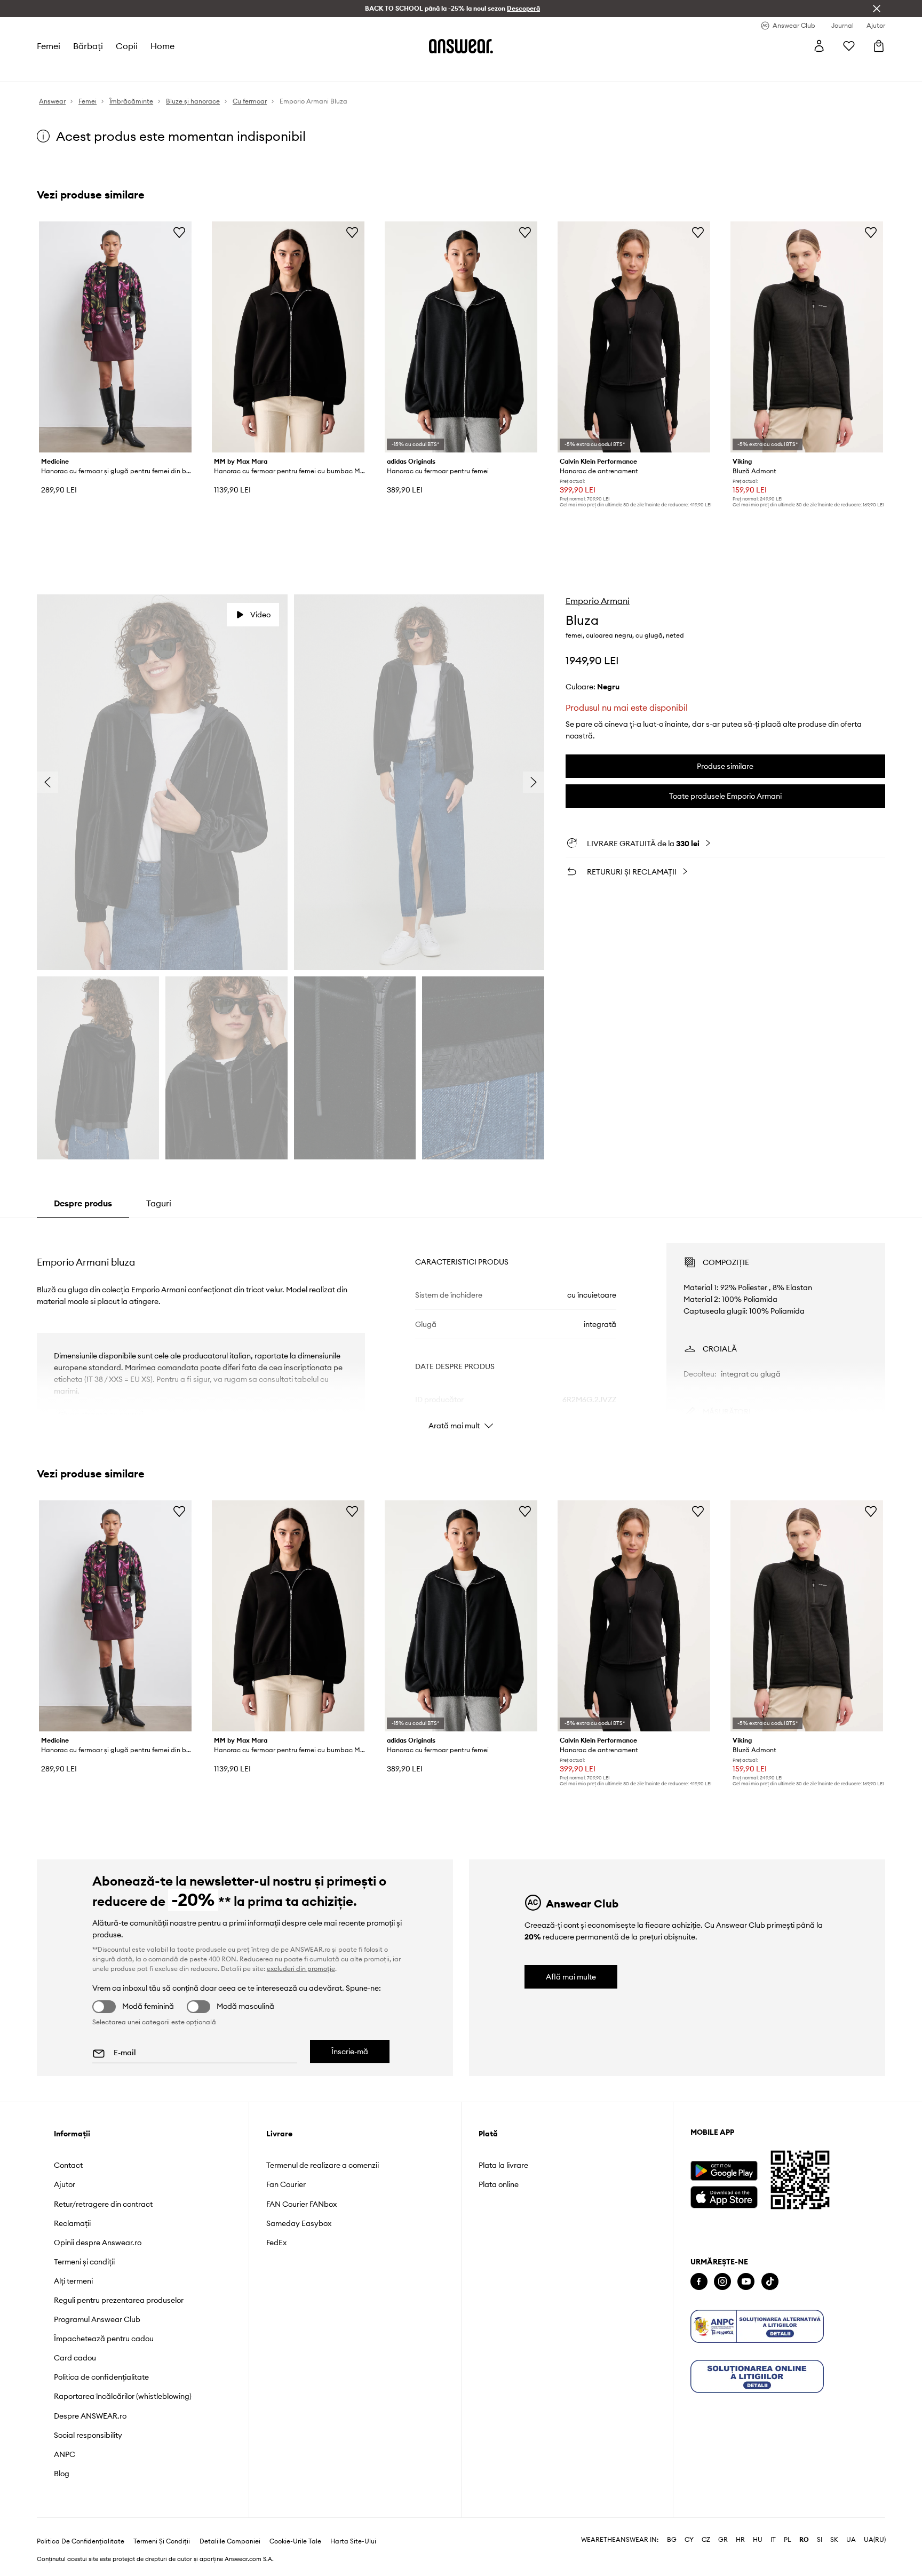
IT (773, 2540)
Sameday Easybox (299, 2223)
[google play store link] (724, 2171)
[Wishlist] (849, 46)
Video (260, 615)
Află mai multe (571, 1977)
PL (788, 2540)
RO (804, 2540)
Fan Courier (286, 2184)
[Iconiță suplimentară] (757, 2326)
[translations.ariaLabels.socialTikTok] (770, 2282)
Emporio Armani (598, 601)
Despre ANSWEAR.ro (90, 2416)
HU (758, 2540)
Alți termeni (73, 2281)
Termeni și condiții (84, 2262)
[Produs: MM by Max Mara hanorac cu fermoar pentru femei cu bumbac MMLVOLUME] (288, 337)
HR (740, 2540)
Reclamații (72, 2223)
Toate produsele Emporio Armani (725, 796)
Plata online (499, 2184)
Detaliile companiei (230, 2541)
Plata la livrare (503, 2165)
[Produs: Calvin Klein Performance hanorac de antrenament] (634, 337)
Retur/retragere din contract (103, 2204)
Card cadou (75, 2358)
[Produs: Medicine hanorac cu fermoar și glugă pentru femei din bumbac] (115, 337)
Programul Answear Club (97, 2319)
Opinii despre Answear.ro (98, 2243)
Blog (62, 2474)
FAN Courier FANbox (301, 2204)
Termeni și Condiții (162, 2541)
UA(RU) (875, 2540)
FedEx (276, 2243)
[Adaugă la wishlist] (179, 232)
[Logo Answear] (461, 46)
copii (127, 46)
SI (820, 2540)
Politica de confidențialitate (101, 2377)
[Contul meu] (819, 46)
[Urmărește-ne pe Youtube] (746, 2282)
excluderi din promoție (301, 1969)
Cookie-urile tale (295, 2541)
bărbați (88, 46)
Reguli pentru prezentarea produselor (119, 2300)
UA (851, 2540)
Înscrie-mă (350, 2052)
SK (834, 2540)
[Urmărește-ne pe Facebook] (699, 2282)
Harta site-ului (353, 2541)
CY (689, 2540)
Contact (68, 2165)
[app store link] (724, 2196)
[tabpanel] (461, 1327)
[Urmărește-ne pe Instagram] (722, 2282)
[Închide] (877, 9)
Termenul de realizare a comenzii (323, 2165)
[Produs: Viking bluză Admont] (807, 337)
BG (672, 2540)
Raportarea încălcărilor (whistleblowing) (123, 2396)
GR (723, 2540)
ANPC (65, 2454)
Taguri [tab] (159, 1203)
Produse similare (725, 766)
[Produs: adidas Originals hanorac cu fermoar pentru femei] (461, 337)
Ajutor (65, 2184)
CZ (706, 2540)
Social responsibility (88, 2435)
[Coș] (879, 46)
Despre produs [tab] (83, 1203)
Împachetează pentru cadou (104, 2339)
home (162, 46)
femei (49, 46)
